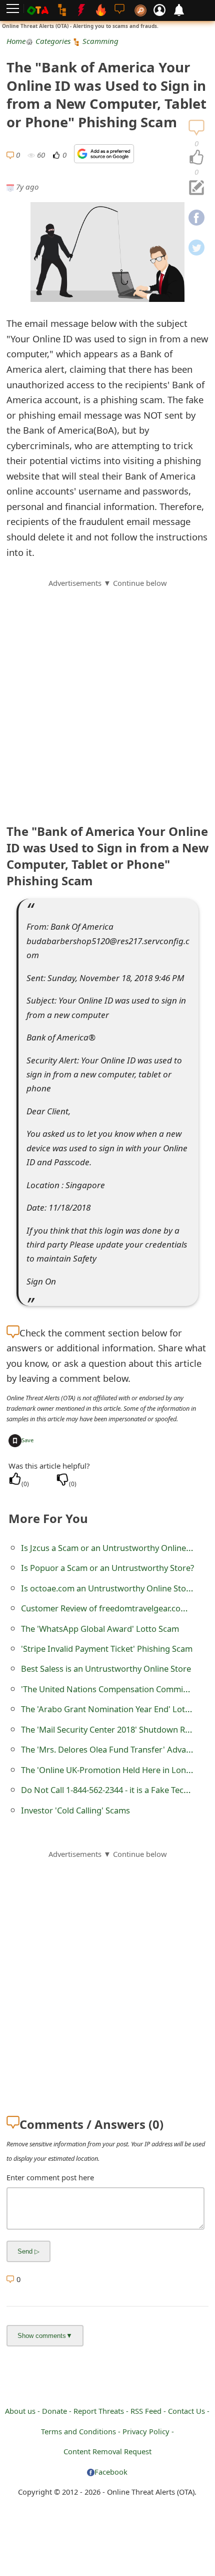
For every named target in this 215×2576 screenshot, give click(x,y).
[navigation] (196, 158)
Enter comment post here (50, 2177)
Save (27, 1440)
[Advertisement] (107, 696)
